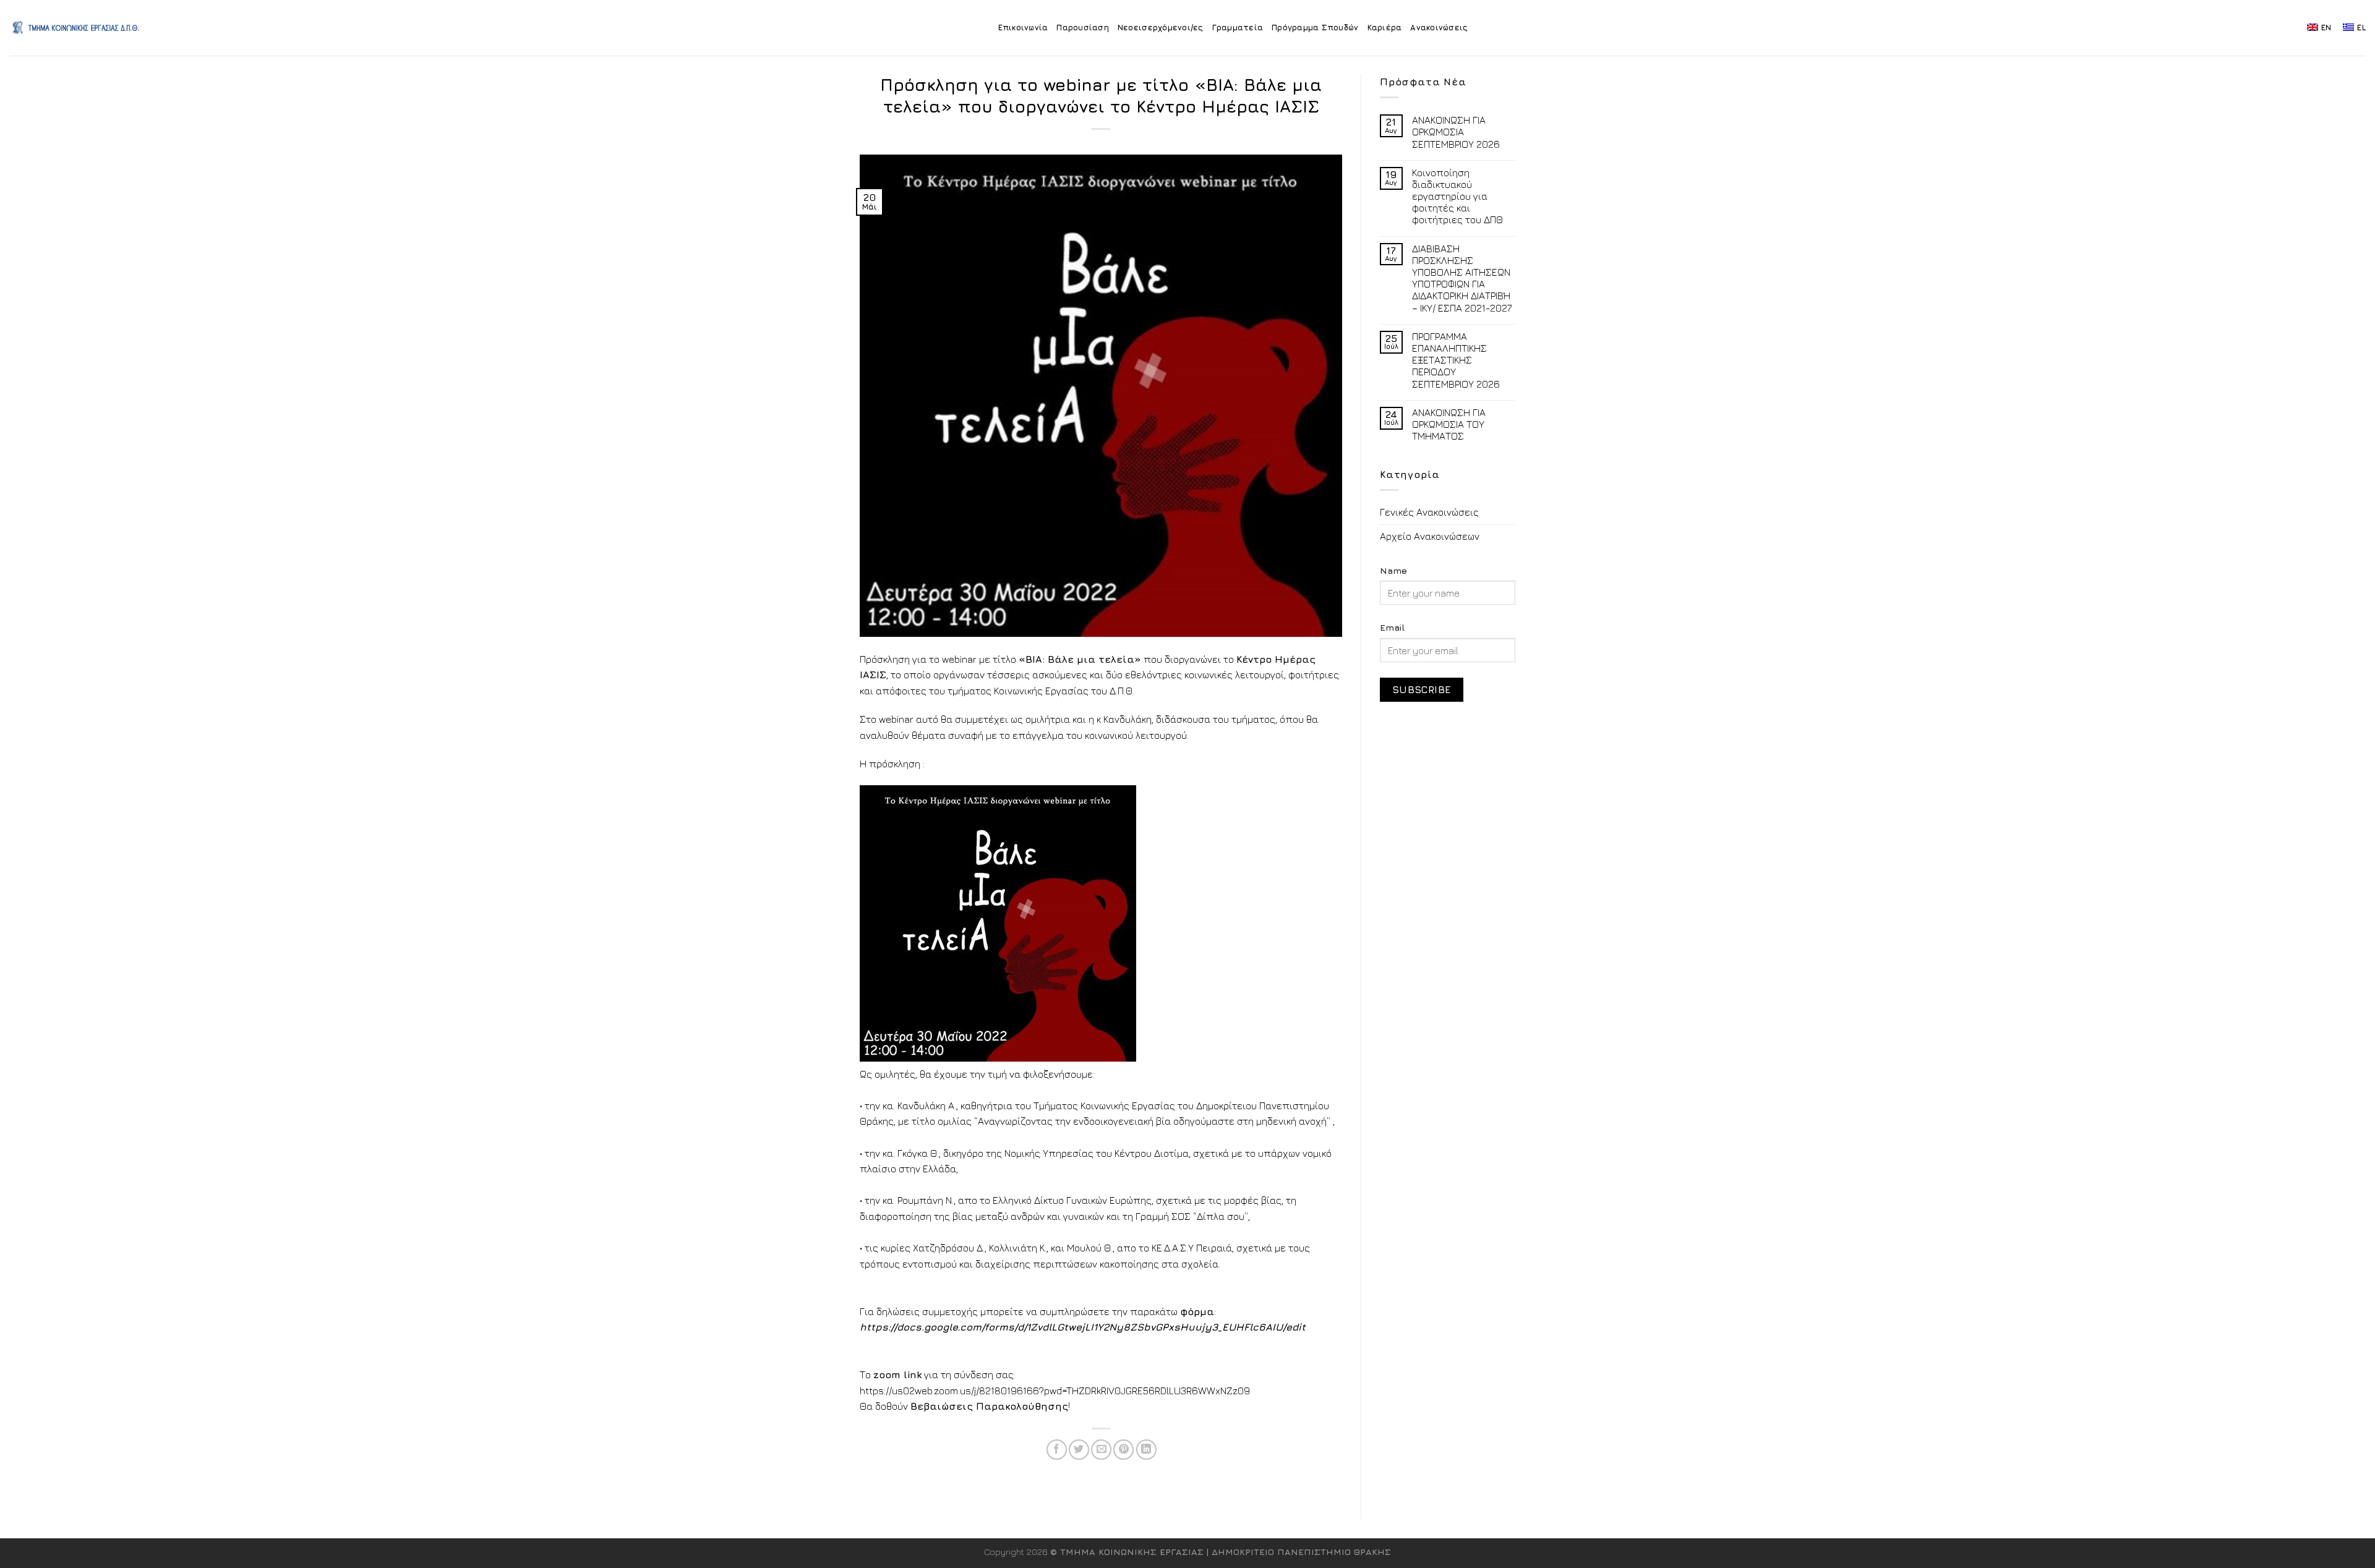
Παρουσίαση (1083, 28)
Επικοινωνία (1023, 28)
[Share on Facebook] (1057, 1450)
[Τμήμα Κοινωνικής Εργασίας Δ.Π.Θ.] (76, 28)
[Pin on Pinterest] (1123, 1450)
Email (1392, 627)
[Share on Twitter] (1079, 1450)
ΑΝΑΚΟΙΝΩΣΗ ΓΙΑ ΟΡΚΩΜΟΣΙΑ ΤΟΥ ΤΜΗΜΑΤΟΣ (1449, 424)
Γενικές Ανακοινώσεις (1429, 512)
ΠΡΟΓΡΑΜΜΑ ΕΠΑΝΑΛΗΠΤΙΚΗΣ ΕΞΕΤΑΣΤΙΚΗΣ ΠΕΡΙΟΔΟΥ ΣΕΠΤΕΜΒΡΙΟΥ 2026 (1456, 360)
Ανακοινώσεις (1439, 28)
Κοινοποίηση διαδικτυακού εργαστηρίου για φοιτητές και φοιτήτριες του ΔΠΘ (1457, 196)
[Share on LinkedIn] (1146, 1450)
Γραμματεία (1238, 28)
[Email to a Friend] (1101, 1450)
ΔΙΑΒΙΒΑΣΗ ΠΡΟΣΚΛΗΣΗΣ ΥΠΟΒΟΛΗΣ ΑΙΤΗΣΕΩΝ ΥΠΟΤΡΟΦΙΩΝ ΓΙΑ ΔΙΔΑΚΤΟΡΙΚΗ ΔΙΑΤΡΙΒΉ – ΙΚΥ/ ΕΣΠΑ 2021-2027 (1462, 278)
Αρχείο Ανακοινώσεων (1430, 536)
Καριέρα (1385, 28)
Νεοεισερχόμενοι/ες (1161, 28)
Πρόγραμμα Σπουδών (1315, 28)
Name (1393, 570)
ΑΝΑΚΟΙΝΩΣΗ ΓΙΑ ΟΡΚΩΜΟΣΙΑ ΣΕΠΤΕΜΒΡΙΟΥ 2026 (1456, 132)
